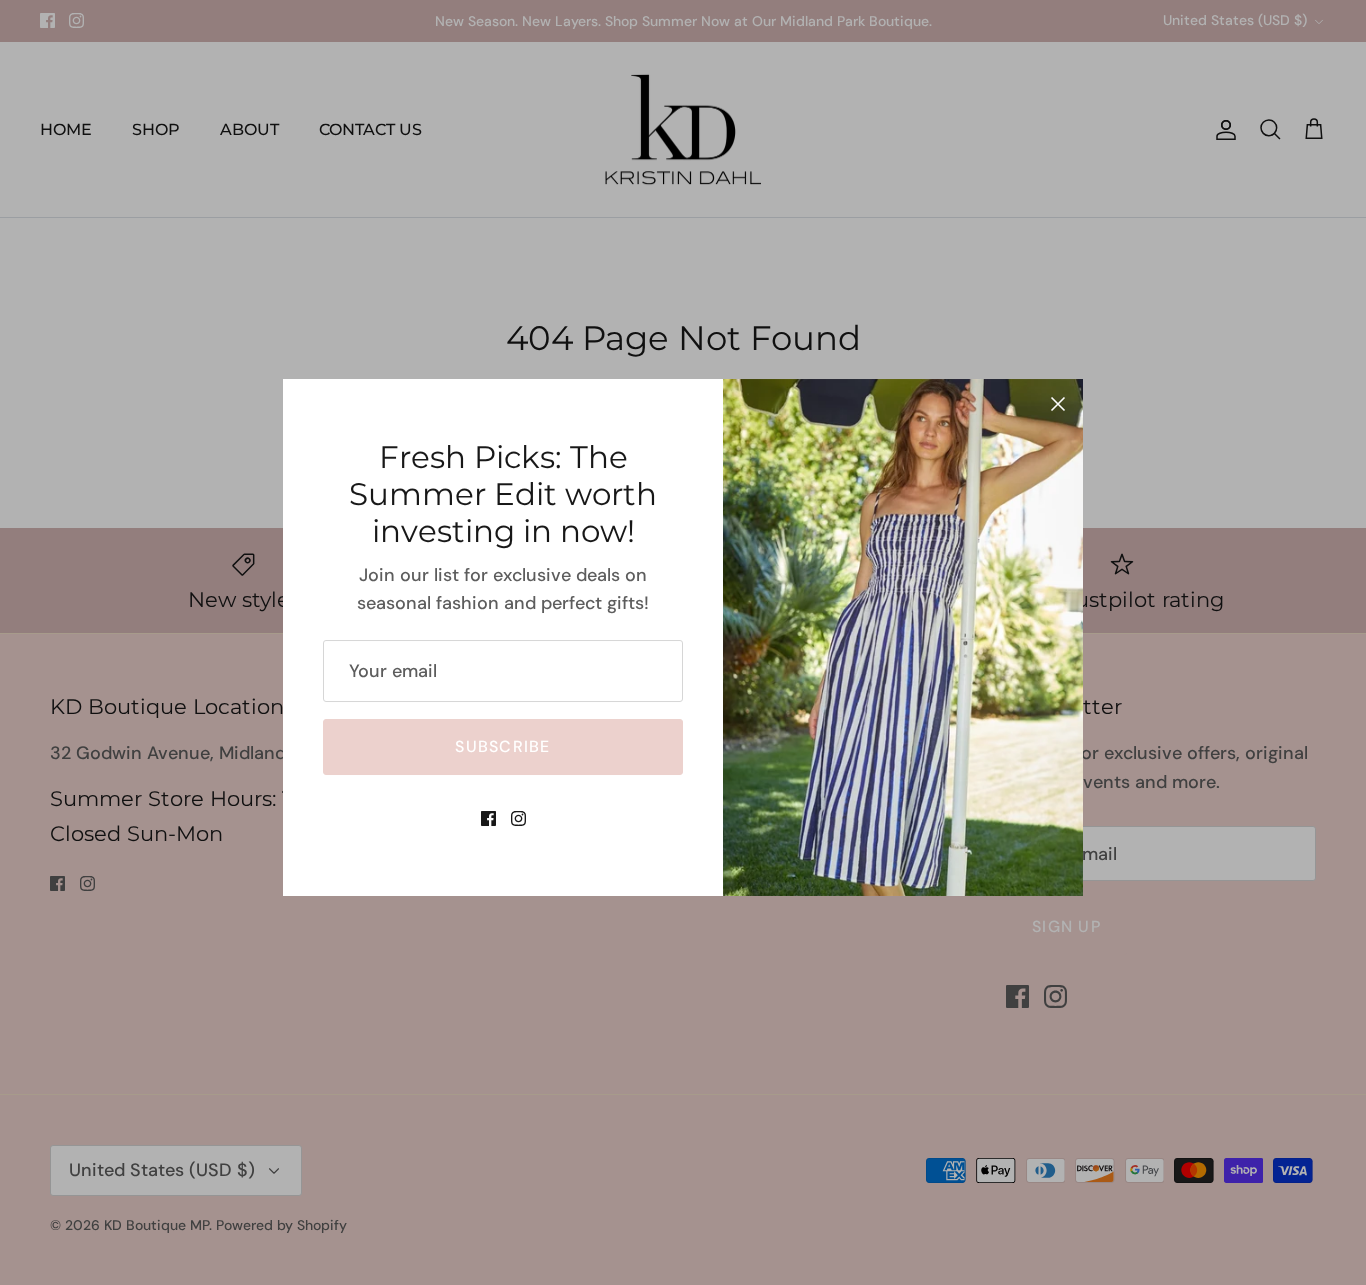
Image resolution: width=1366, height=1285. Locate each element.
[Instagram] (518, 818)
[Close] (1058, 404)
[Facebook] (488, 818)
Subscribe (503, 746)
